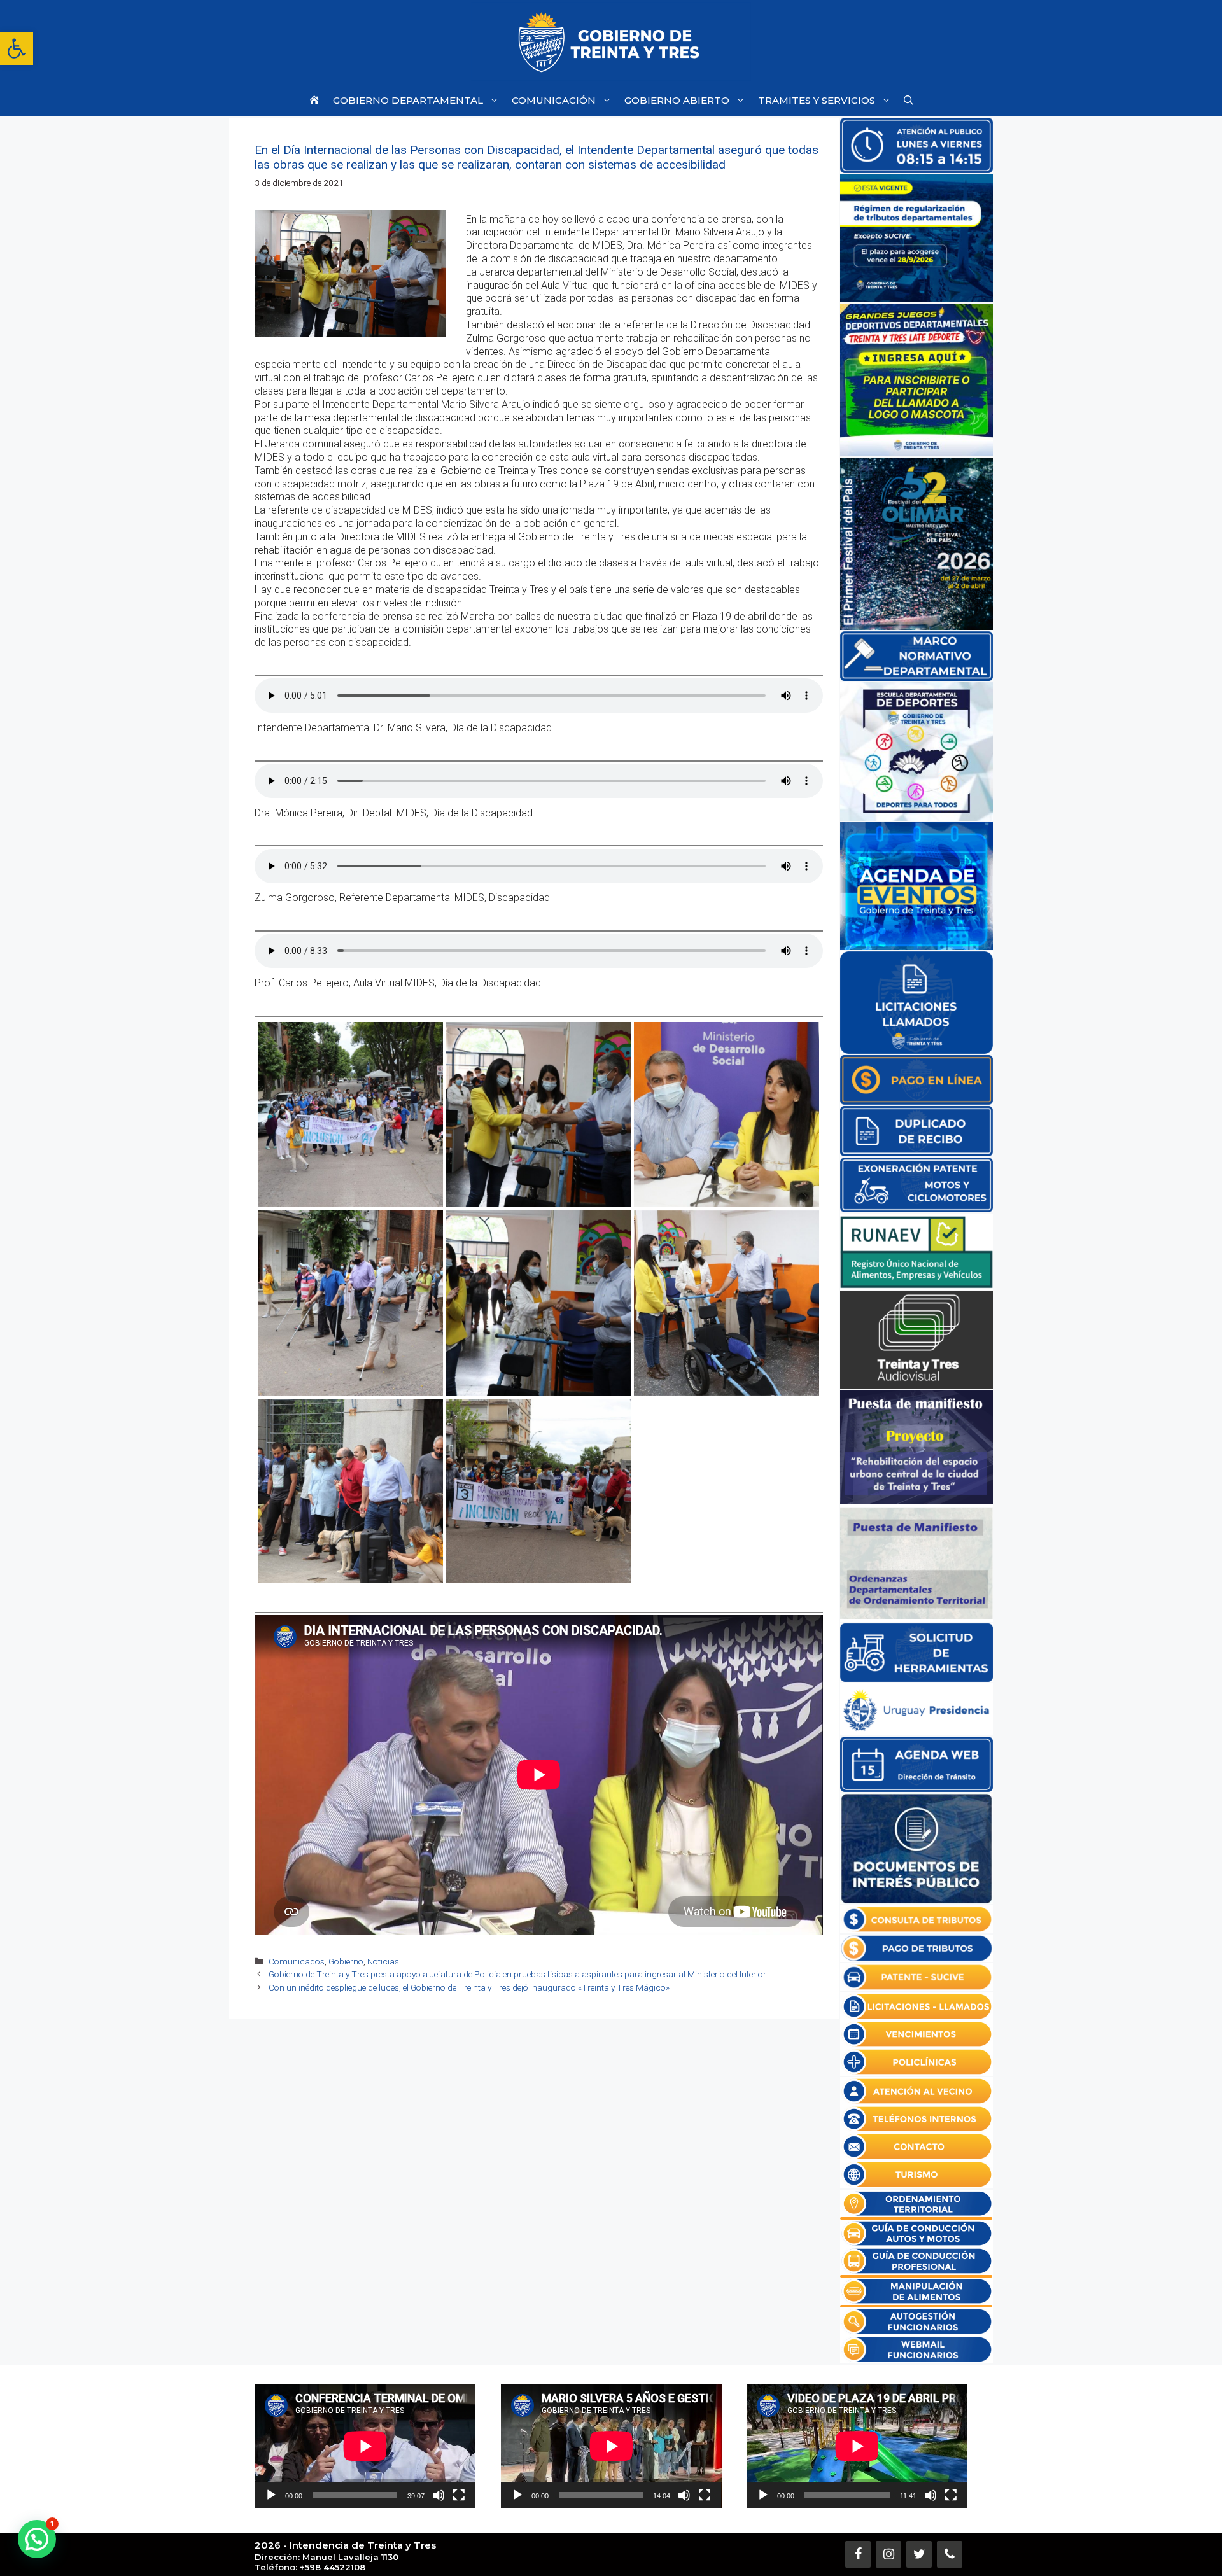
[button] (17, 48)
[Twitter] (919, 2554)
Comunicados (297, 1961)
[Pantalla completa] (459, 2495)
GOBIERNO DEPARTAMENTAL (408, 100)
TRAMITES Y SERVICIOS (817, 100)
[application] (365, 2446)
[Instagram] (888, 2554)
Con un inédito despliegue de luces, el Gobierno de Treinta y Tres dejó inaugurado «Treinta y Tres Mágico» (469, 1987)
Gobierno (346, 1961)
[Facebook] (858, 2554)
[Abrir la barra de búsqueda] (909, 100)
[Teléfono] (950, 2554)
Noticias (383, 1961)
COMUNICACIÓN (554, 100)
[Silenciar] (439, 2495)
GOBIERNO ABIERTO (677, 100)
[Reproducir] (271, 2495)
